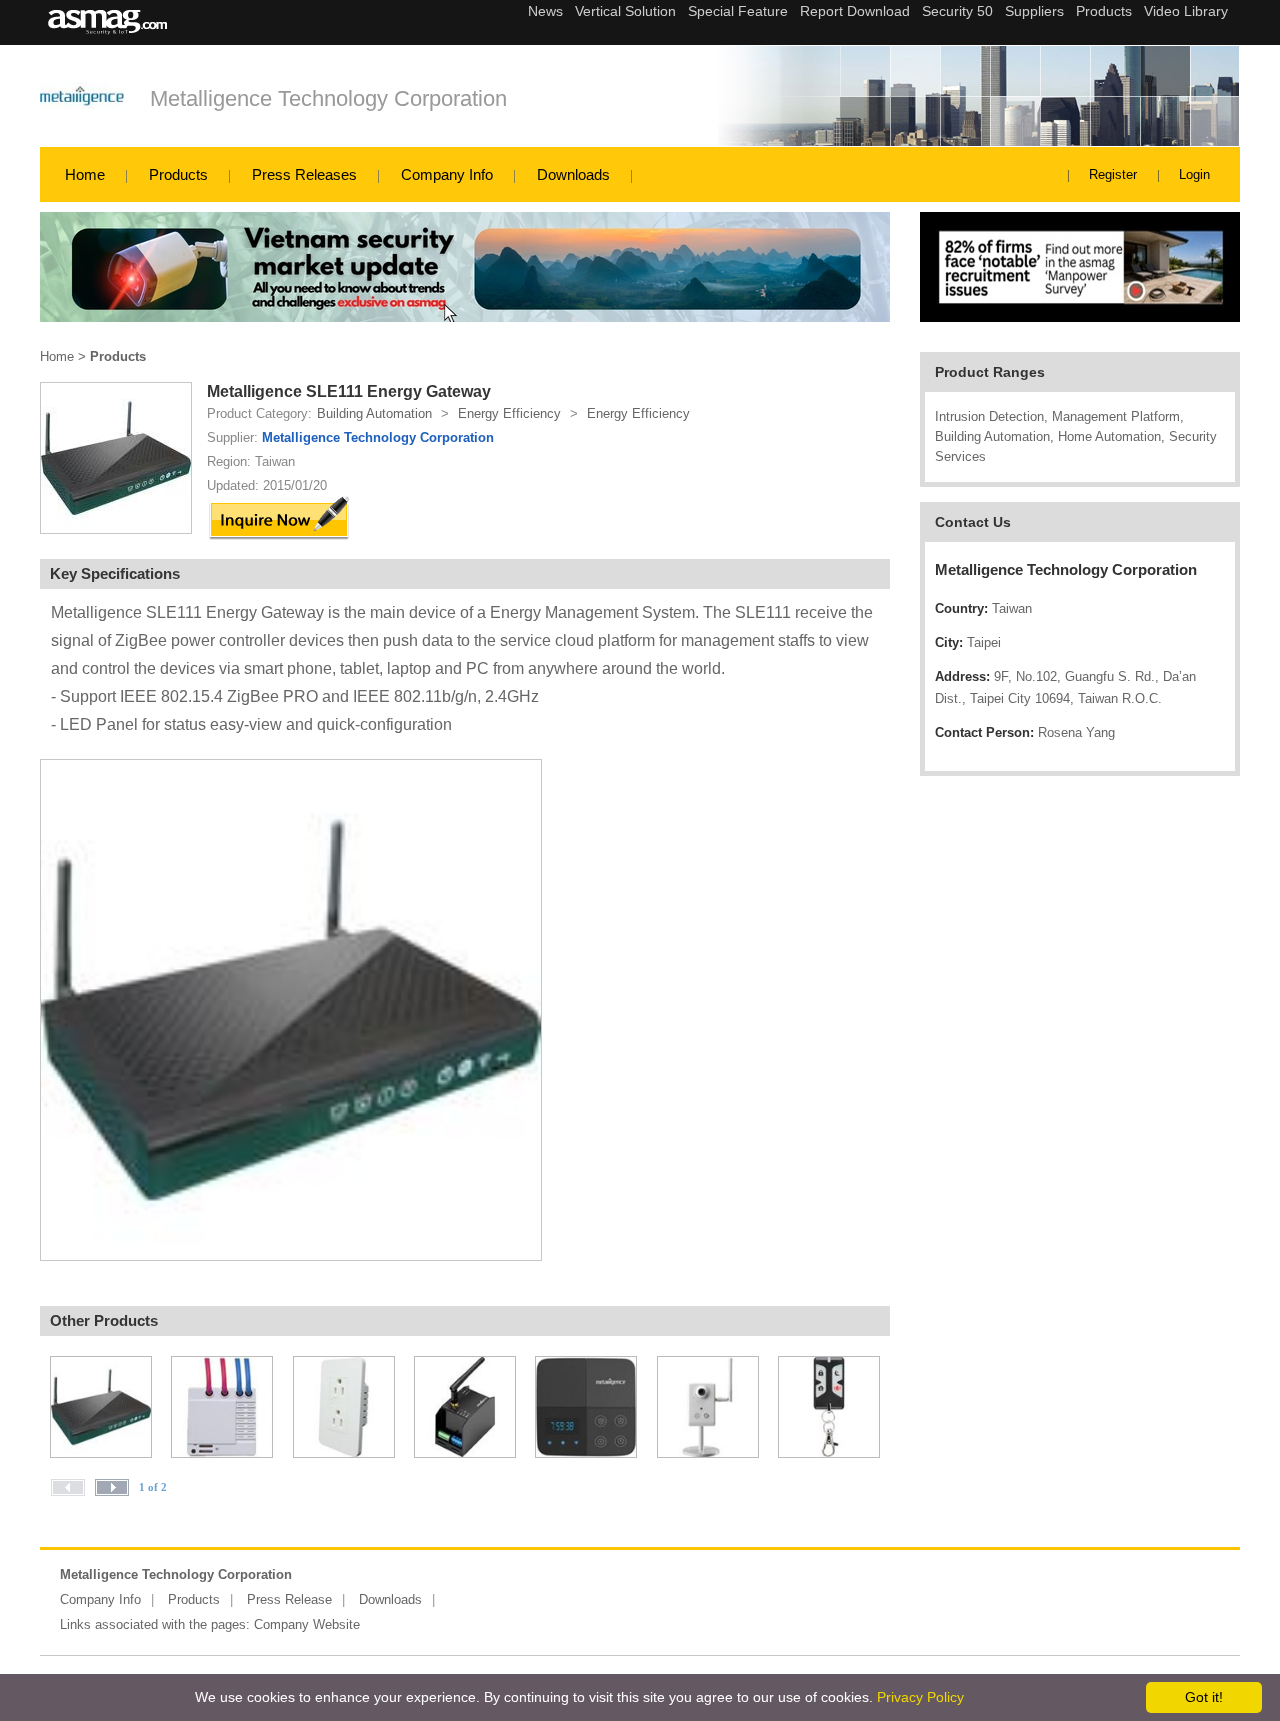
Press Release (289, 1599)
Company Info (447, 174)
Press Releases (304, 174)
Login (1194, 174)
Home (85, 174)
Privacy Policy (920, 1697)
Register (1113, 174)
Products (178, 174)
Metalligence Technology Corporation (328, 98)
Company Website (307, 1624)
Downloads (573, 174)
